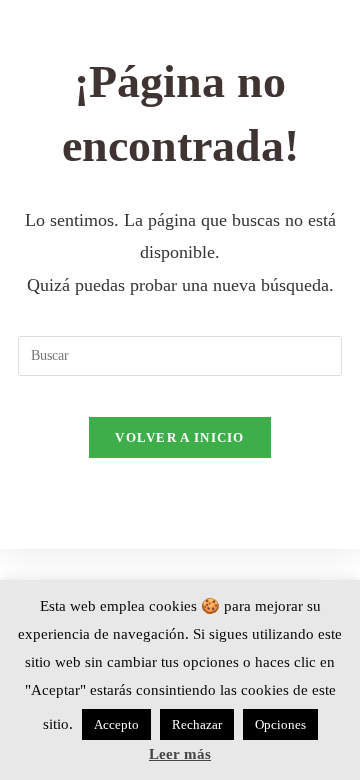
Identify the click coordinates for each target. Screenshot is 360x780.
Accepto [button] (116, 724)
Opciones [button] (280, 724)
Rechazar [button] (197, 724)
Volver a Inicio (180, 437)
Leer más (180, 754)
